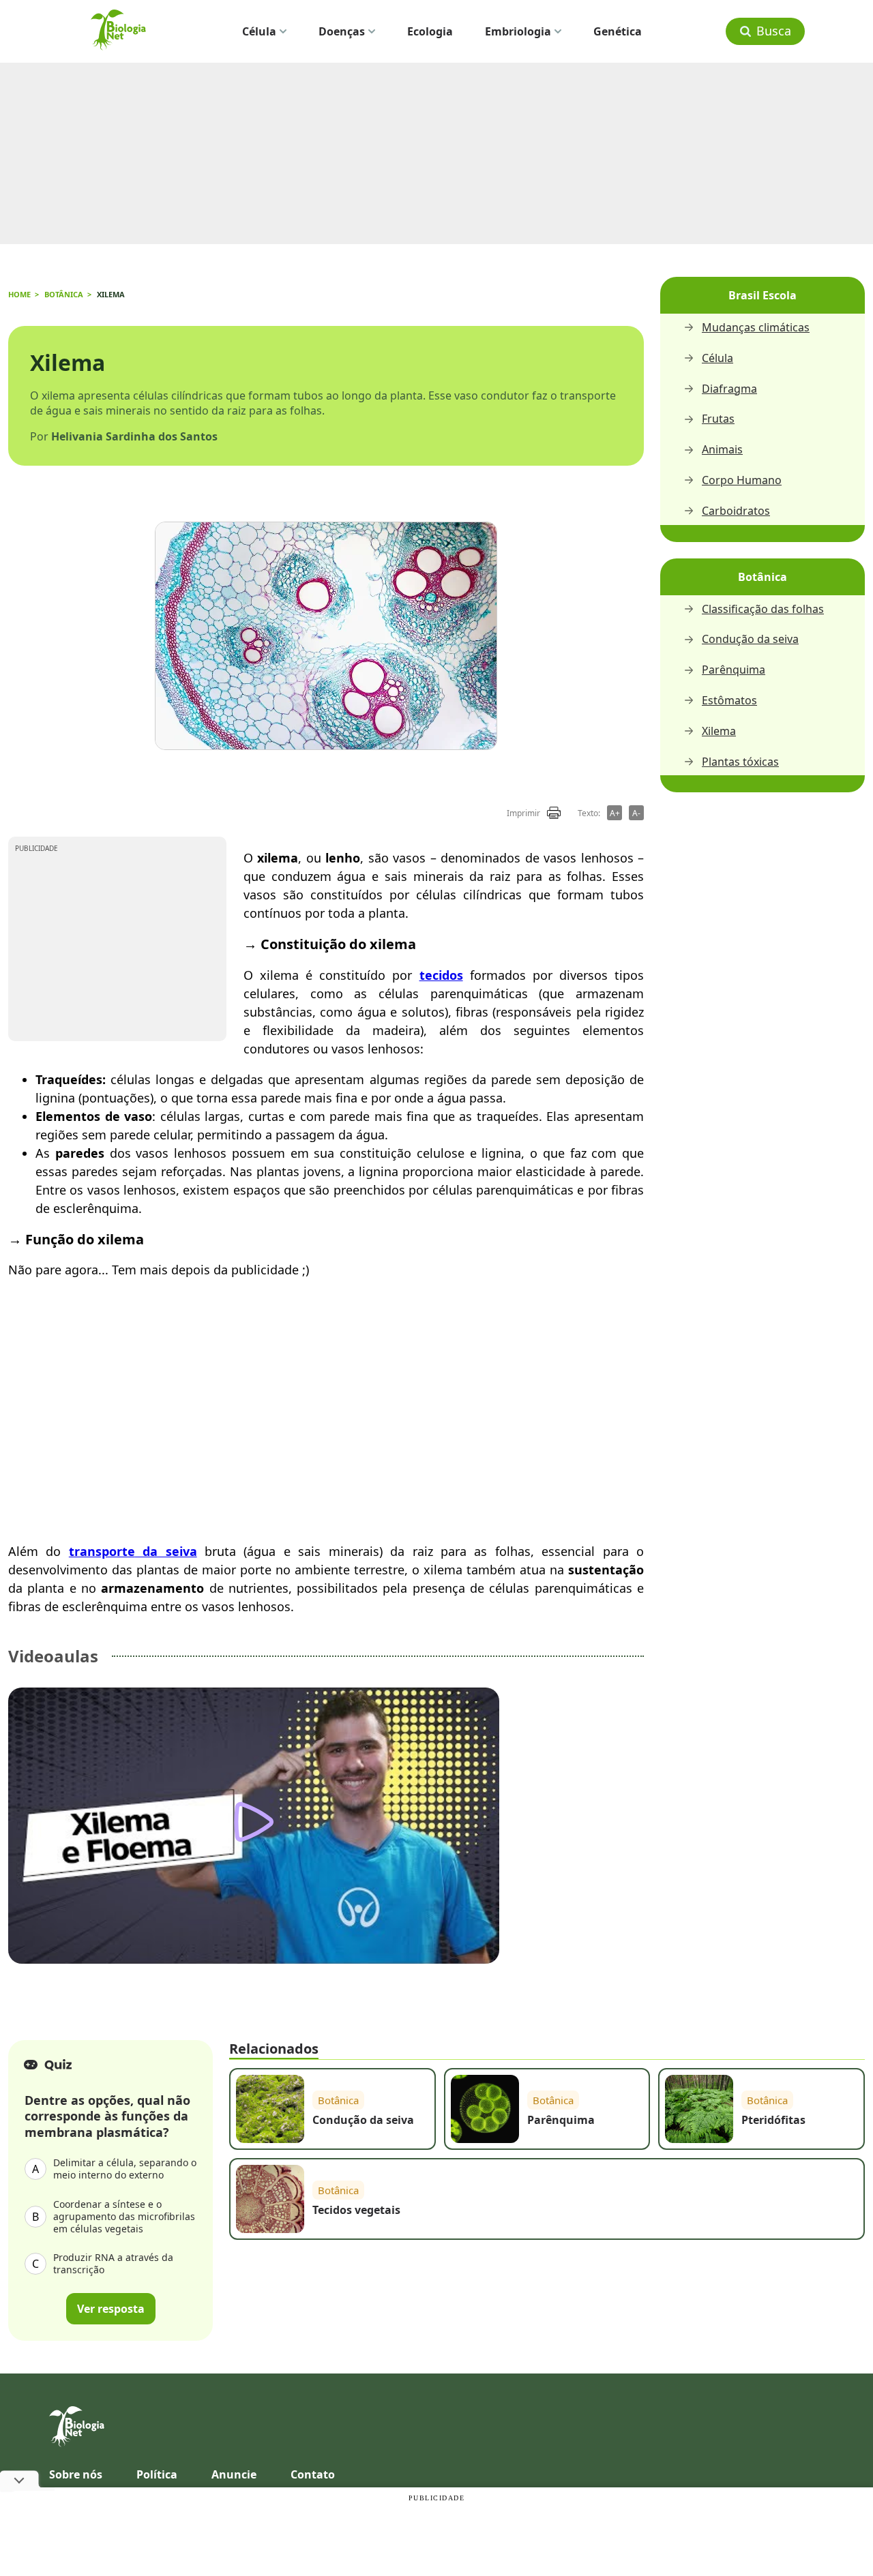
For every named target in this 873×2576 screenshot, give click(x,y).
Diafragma (729, 389)
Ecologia (430, 31)
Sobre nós (76, 2474)
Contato (313, 2474)
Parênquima (734, 670)
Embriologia (518, 31)
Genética (618, 31)
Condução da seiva (750, 639)
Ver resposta (111, 2309)
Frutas (718, 419)
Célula (259, 31)
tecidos (441, 975)
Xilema (719, 731)
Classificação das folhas (763, 609)
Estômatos (729, 701)
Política (157, 2474)
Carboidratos (736, 511)
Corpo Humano (742, 480)
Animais (722, 450)
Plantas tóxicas (740, 762)
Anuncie (234, 2474)
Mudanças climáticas (756, 328)
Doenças (342, 31)
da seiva (166, 1551)
